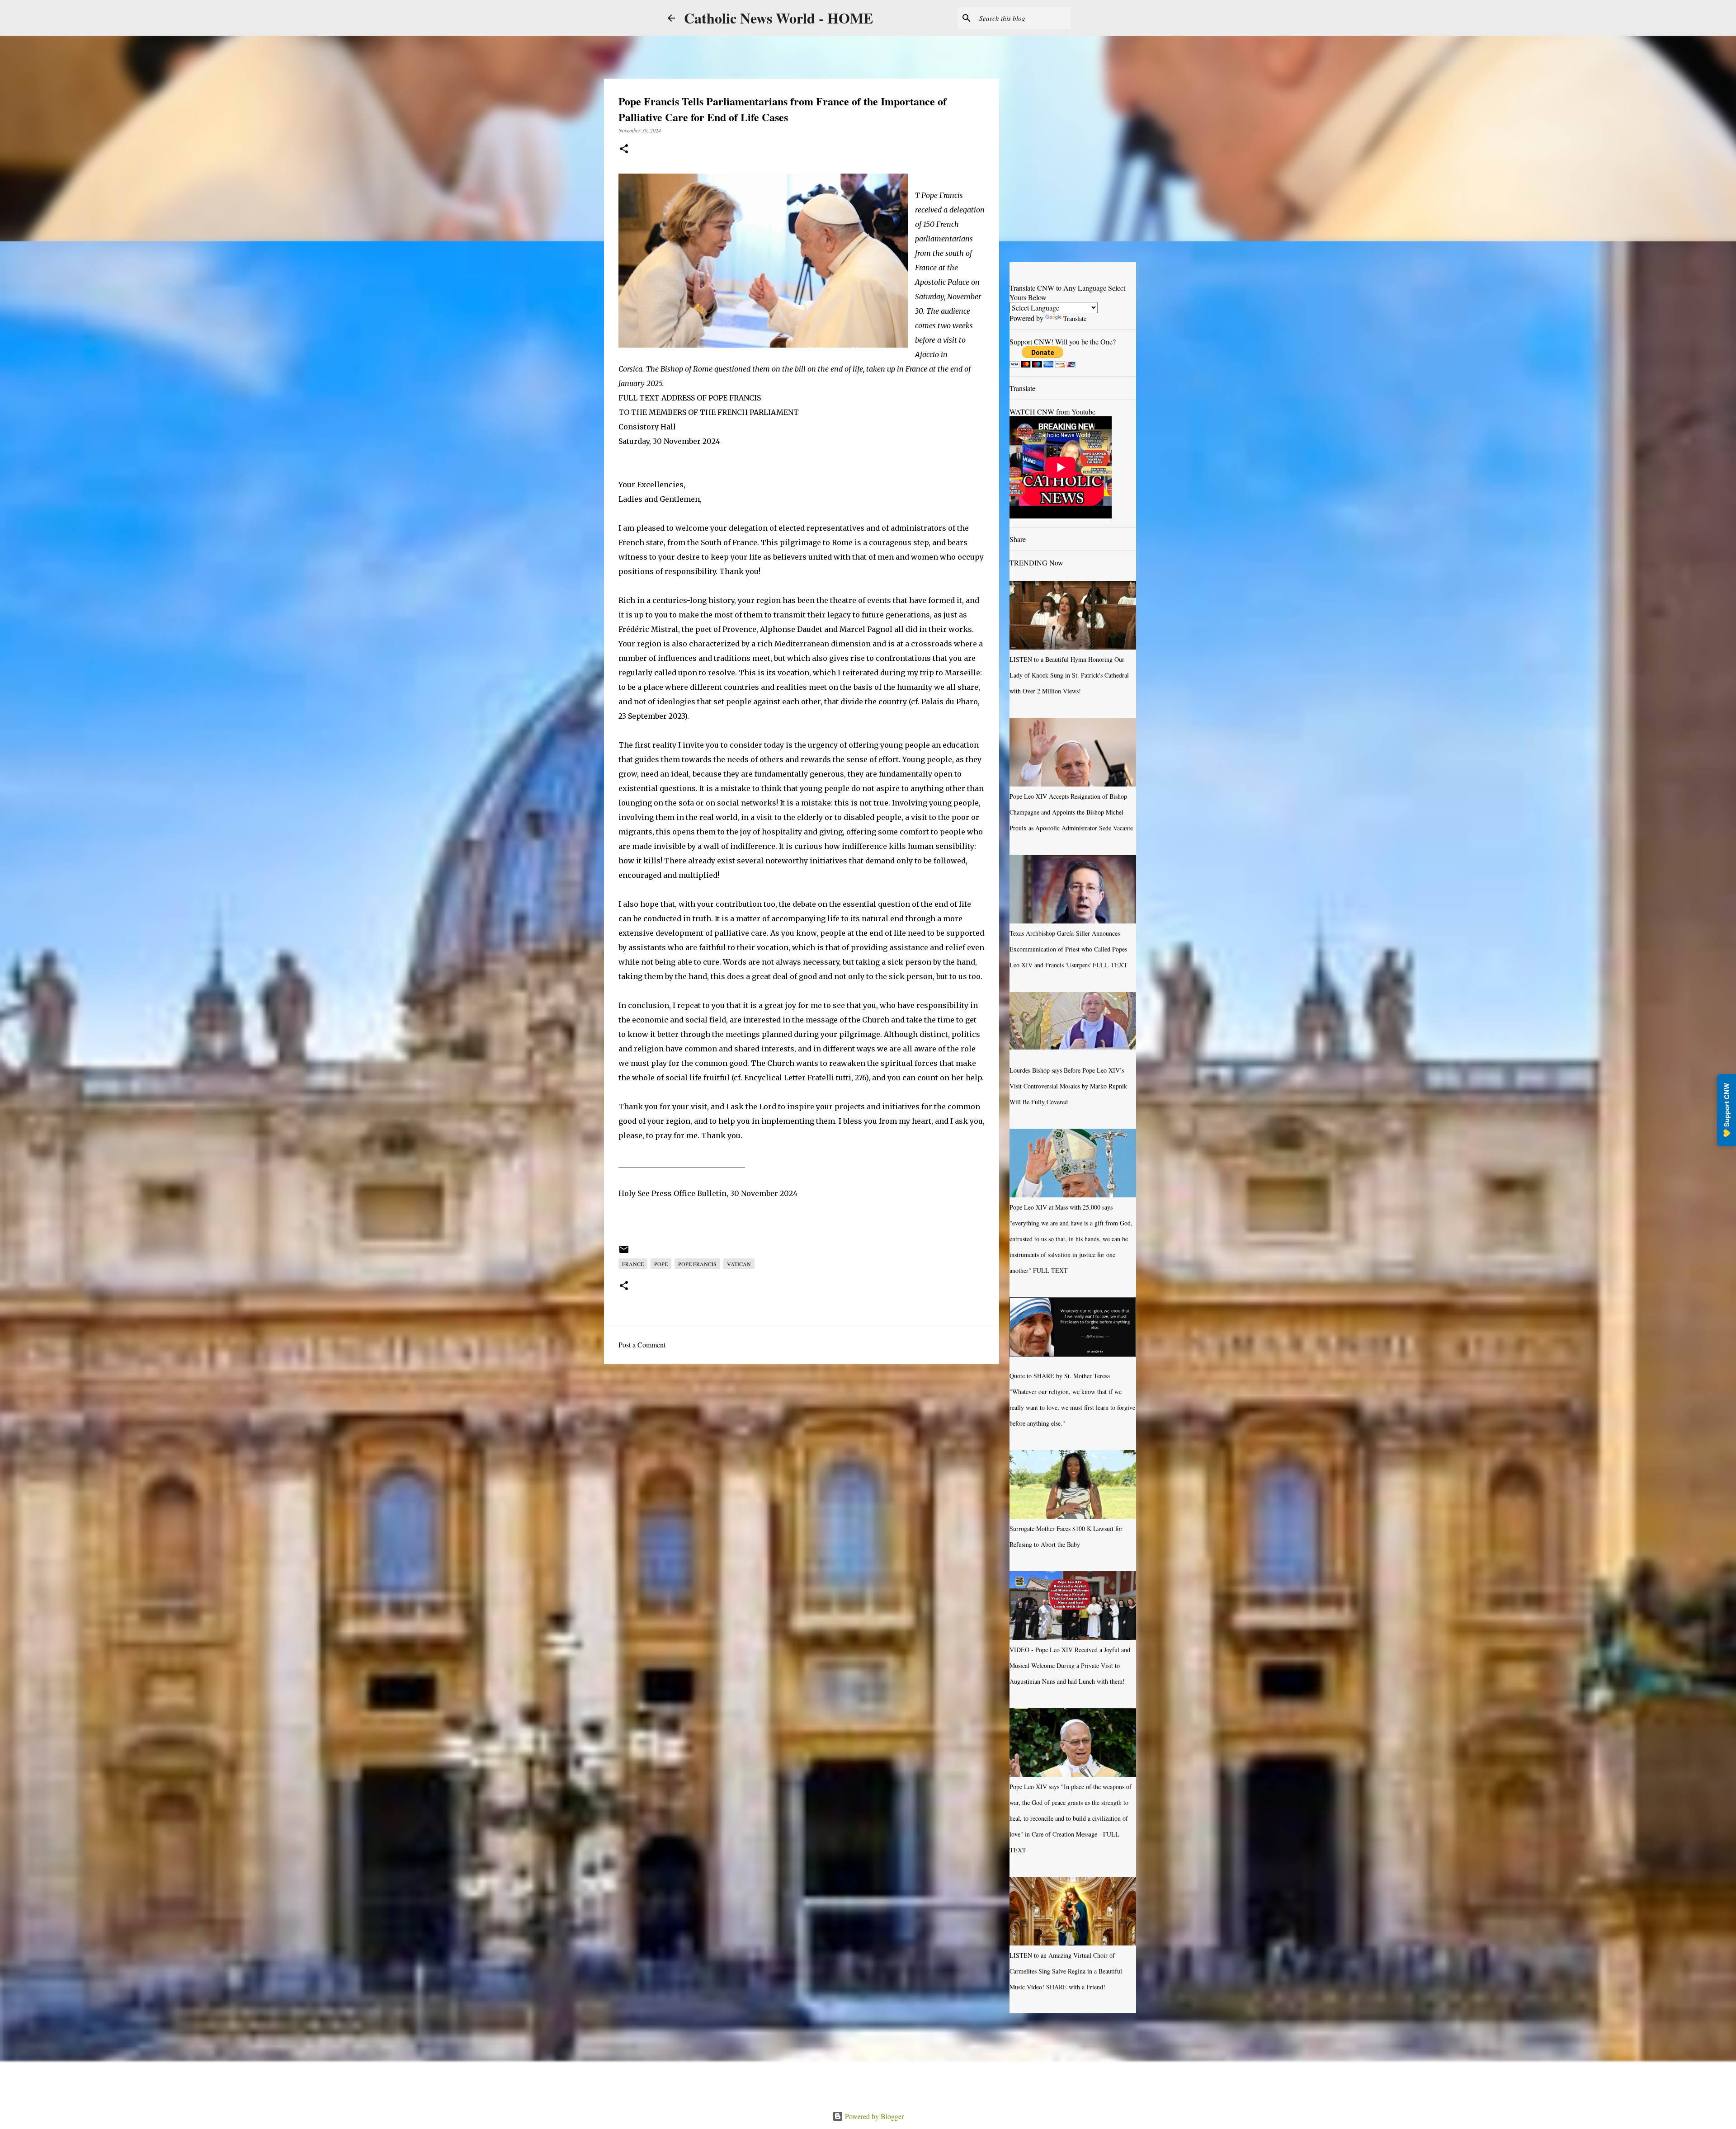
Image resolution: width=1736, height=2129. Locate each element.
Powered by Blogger (873, 2116)
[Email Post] (624, 1253)
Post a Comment (642, 1345)
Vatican (739, 1264)
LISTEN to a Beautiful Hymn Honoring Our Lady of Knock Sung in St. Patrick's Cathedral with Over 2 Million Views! (1069, 675)
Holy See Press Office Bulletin (672, 1193)
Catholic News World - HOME (778, 18)
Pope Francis (697, 1264)
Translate (1075, 318)
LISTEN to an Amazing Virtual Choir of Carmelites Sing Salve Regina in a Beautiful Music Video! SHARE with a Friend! (1066, 1971)
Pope (661, 1264)
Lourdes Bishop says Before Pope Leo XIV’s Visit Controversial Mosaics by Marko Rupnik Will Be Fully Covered (1068, 1086)
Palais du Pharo (950, 702)
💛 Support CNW (1727, 1110)
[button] (624, 149)
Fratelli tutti (829, 1078)
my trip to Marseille (943, 673)
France (633, 1264)
